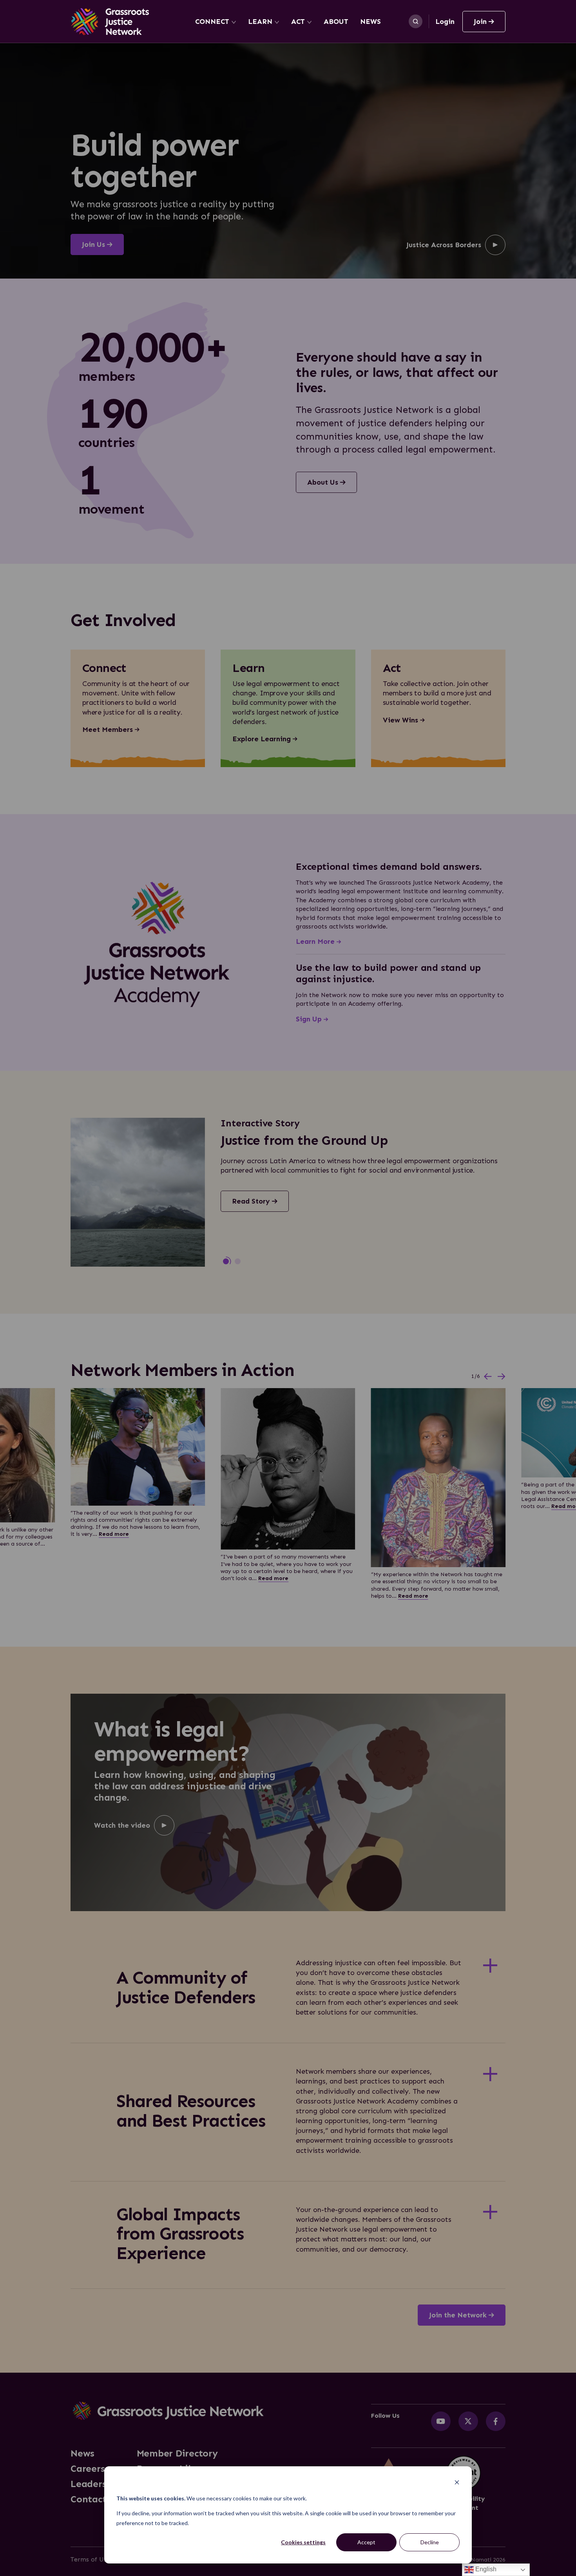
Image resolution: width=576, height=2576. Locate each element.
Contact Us (95, 2499)
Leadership (96, 2484)
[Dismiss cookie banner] (457, 2483)
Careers (88, 2469)
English (485, 2569)
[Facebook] (496, 2421)
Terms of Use (90, 2559)
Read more (114, 1534)
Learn (260, 22)
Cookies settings (303, 2542)
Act (298, 22)
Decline (430, 2542)
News (370, 22)
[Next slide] (502, 1377)
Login (445, 22)
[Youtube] (441, 2421)
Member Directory (177, 2453)
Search (416, 21)
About (336, 22)
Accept (366, 2542)
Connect (212, 22)
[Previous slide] (488, 1377)
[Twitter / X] (468, 2421)
